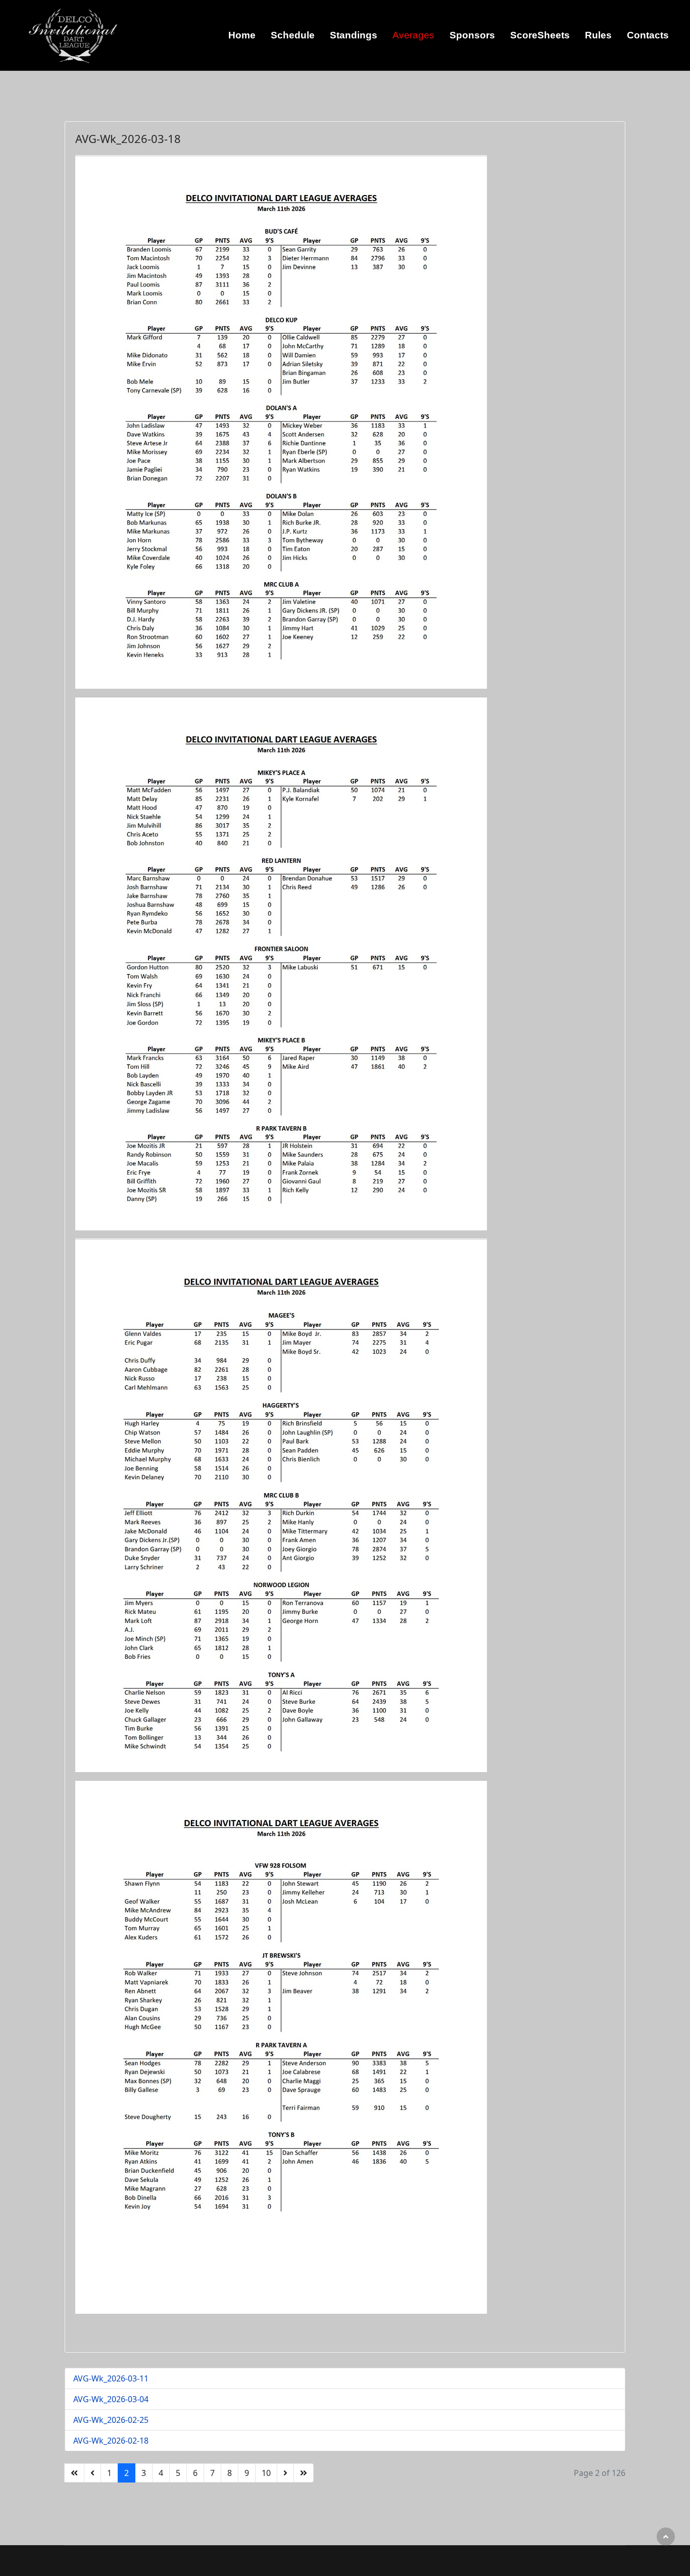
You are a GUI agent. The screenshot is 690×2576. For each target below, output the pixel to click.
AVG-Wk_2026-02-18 (111, 2441)
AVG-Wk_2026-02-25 (111, 2420)
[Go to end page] (304, 2473)
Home (242, 35)
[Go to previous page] (92, 2473)
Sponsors (472, 35)
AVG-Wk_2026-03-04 (111, 2399)
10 (266, 2473)
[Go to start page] (74, 2473)
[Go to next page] (285, 2473)
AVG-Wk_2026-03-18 (128, 138)
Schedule (293, 35)
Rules (598, 35)
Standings (354, 35)
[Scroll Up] (666, 2537)
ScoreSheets (540, 35)
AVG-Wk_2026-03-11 (111, 2378)
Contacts (648, 35)
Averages (413, 35)
